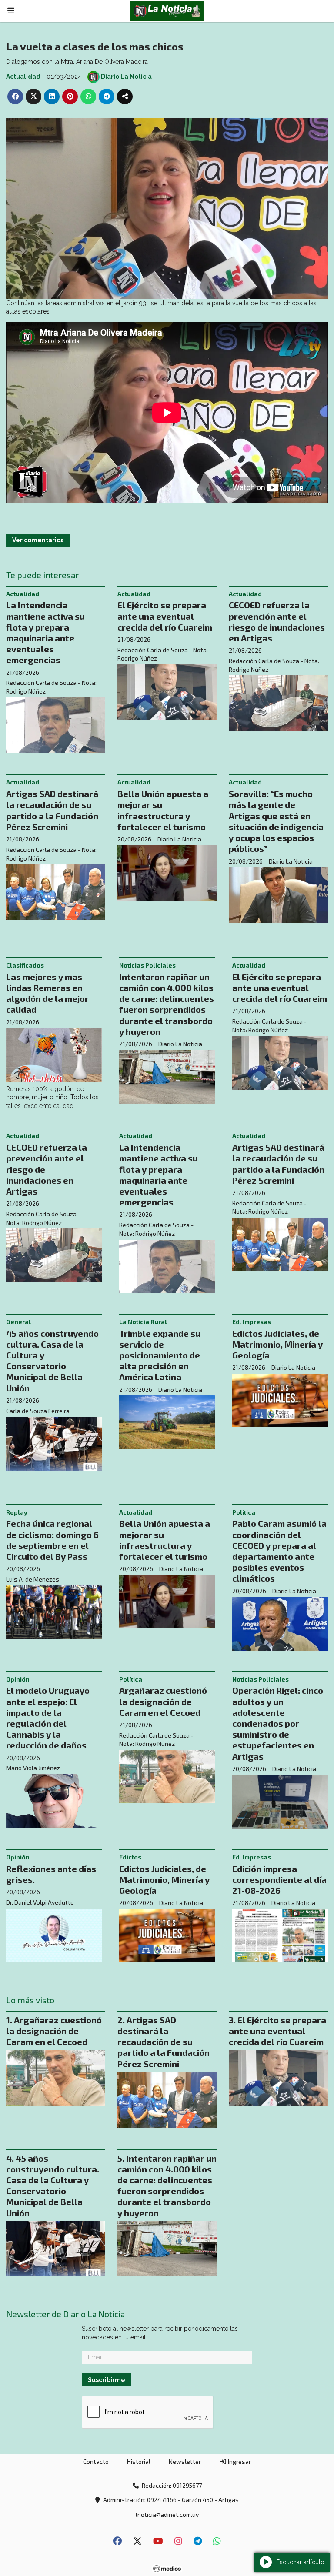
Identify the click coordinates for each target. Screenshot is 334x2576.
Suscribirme (107, 92)
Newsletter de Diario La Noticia (70, 26)
